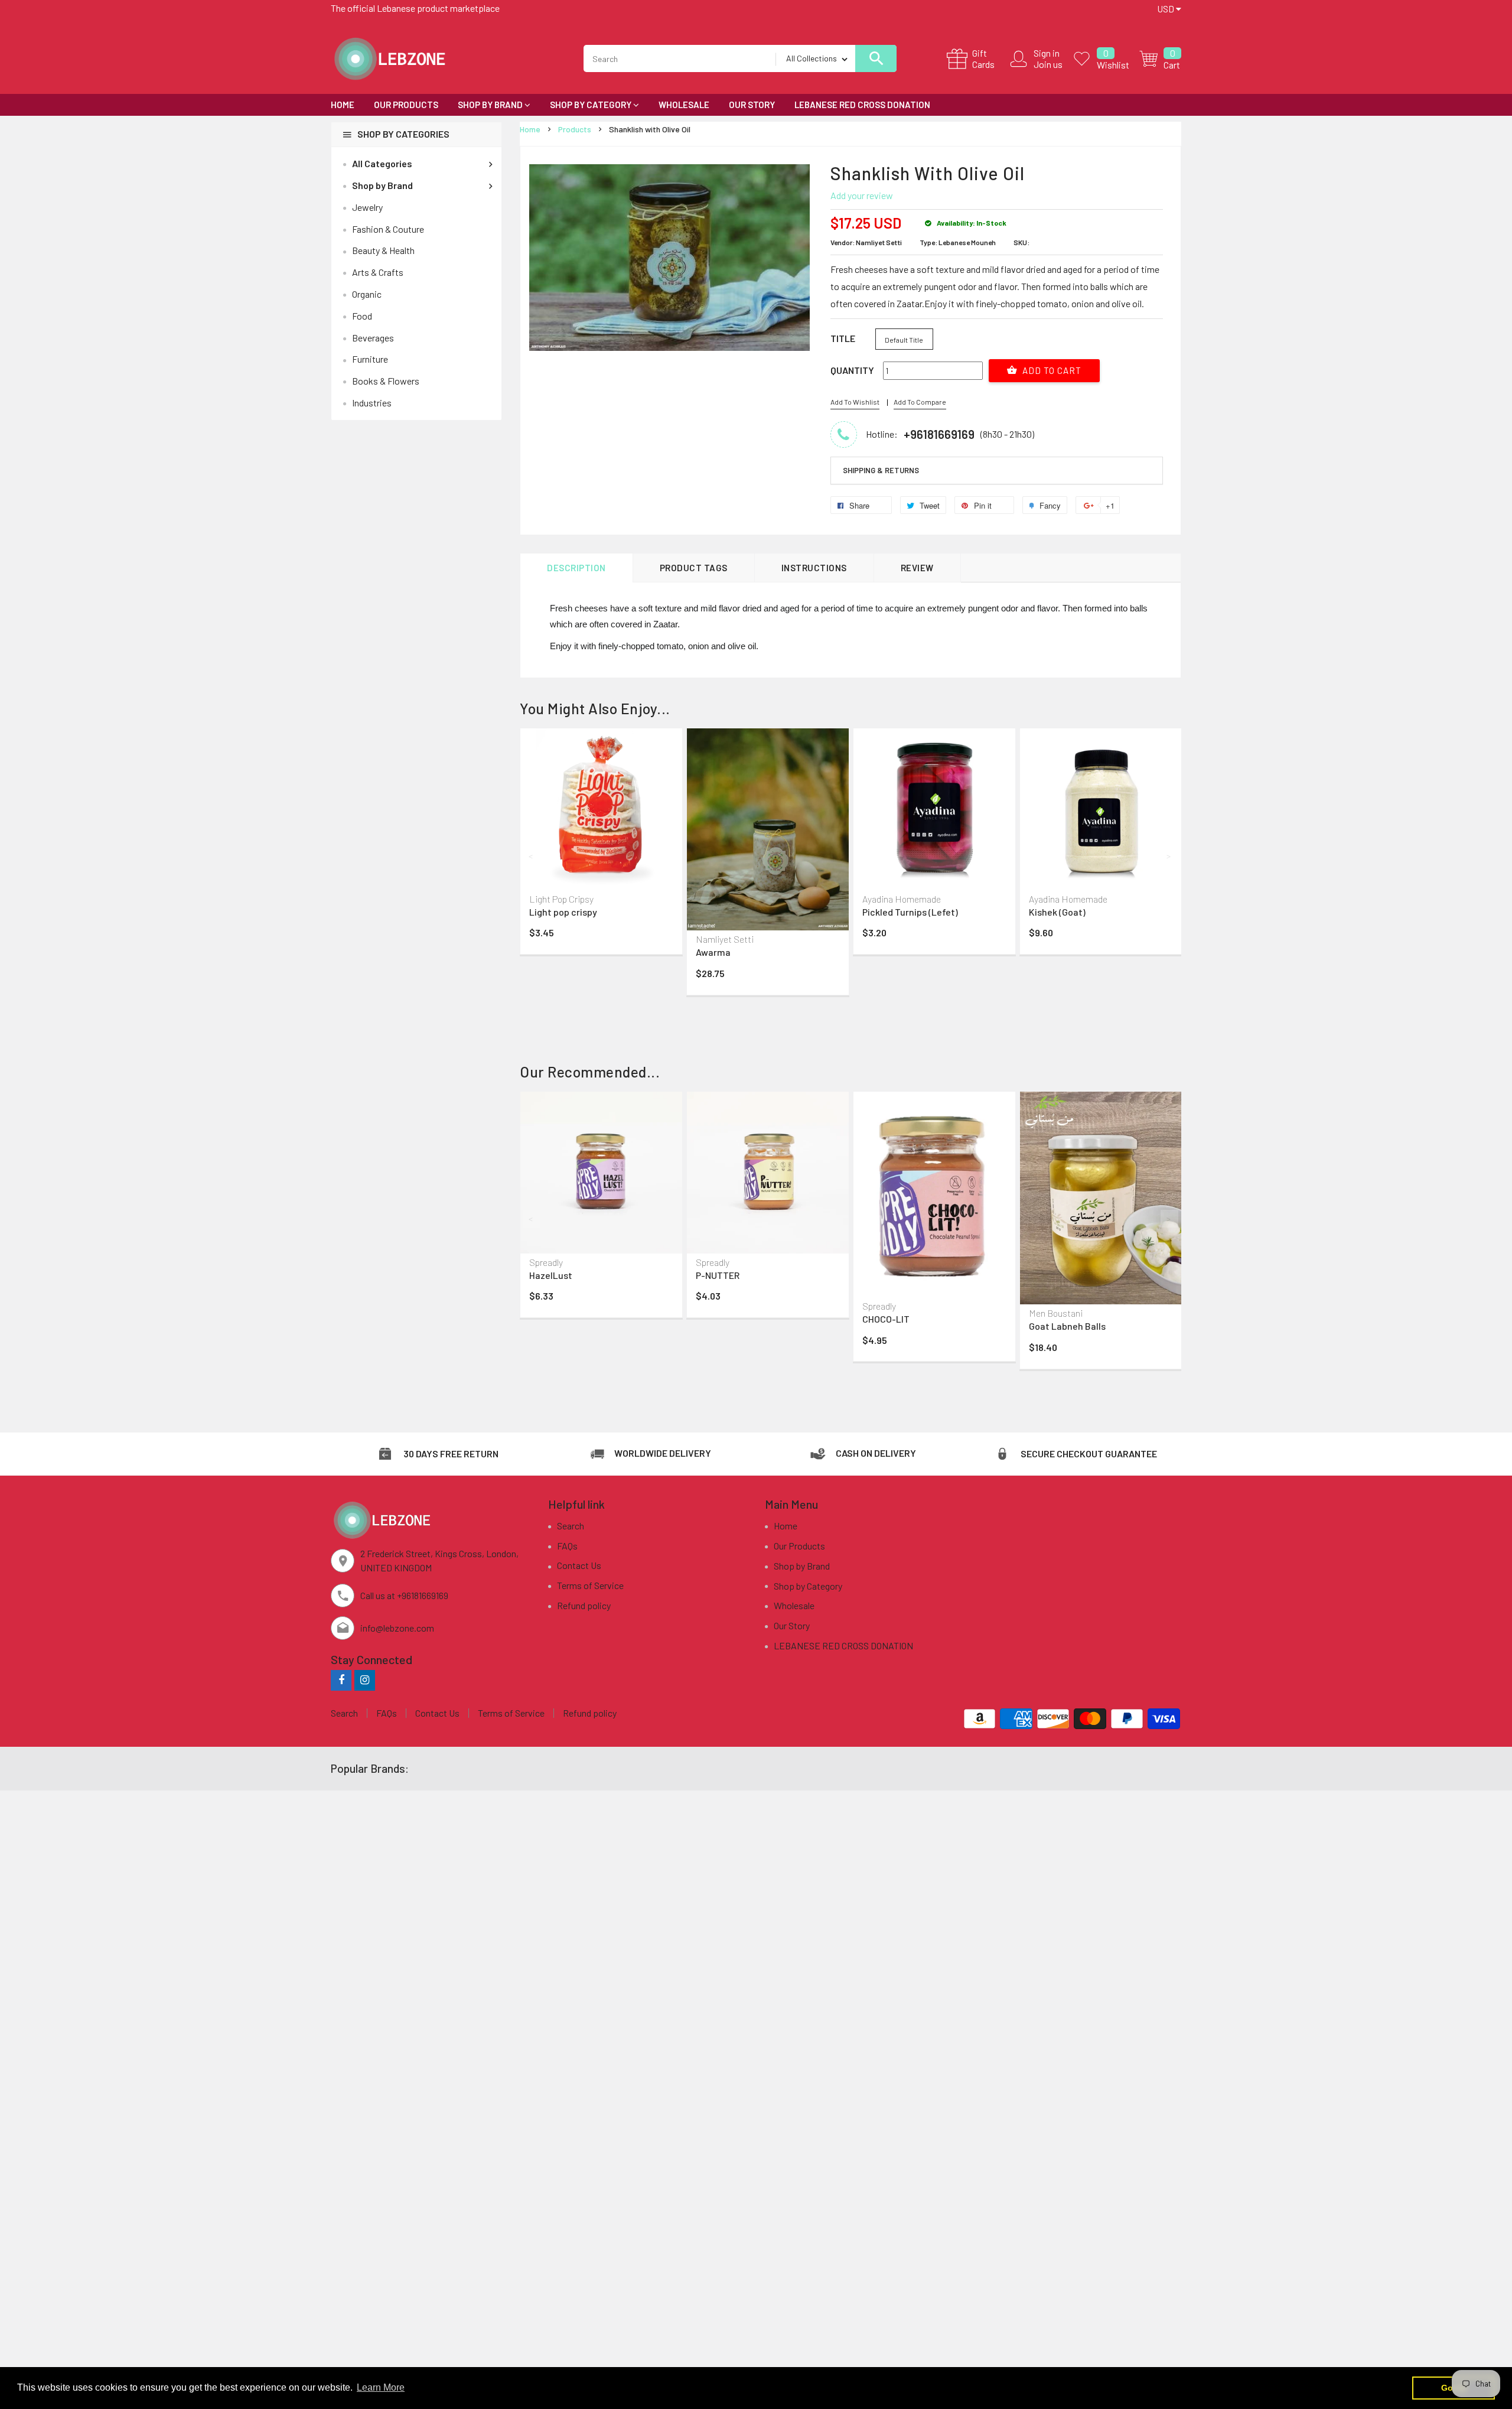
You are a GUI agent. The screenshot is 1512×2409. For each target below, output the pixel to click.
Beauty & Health (383, 250)
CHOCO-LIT (886, 1319)
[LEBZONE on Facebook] (341, 1680)
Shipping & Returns (881, 470)
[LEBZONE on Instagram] (365, 1680)
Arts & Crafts (378, 272)
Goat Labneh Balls (1067, 1326)
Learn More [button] (381, 2387)
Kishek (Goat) (1057, 912)
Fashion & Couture (388, 229)
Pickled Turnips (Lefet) (910, 912)
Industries (372, 403)
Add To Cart (1051, 370)
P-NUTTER (718, 1275)
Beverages (373, 338)
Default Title (904, 340)
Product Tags (694, 568)
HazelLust (551, 1275)
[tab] (997, 471)
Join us (1048, 64)
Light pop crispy (563, 912)
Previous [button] (532, 856)
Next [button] (1169, 856)
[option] (601, 844)
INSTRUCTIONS (814, 568)
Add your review (862, 195)
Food (362, 316)
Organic (367, 294)
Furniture (370, 359)
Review (917, 568)
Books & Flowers (386, 381)
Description (576, 568)
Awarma (713, 952)
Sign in (1047, 53)
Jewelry (367, 207)
